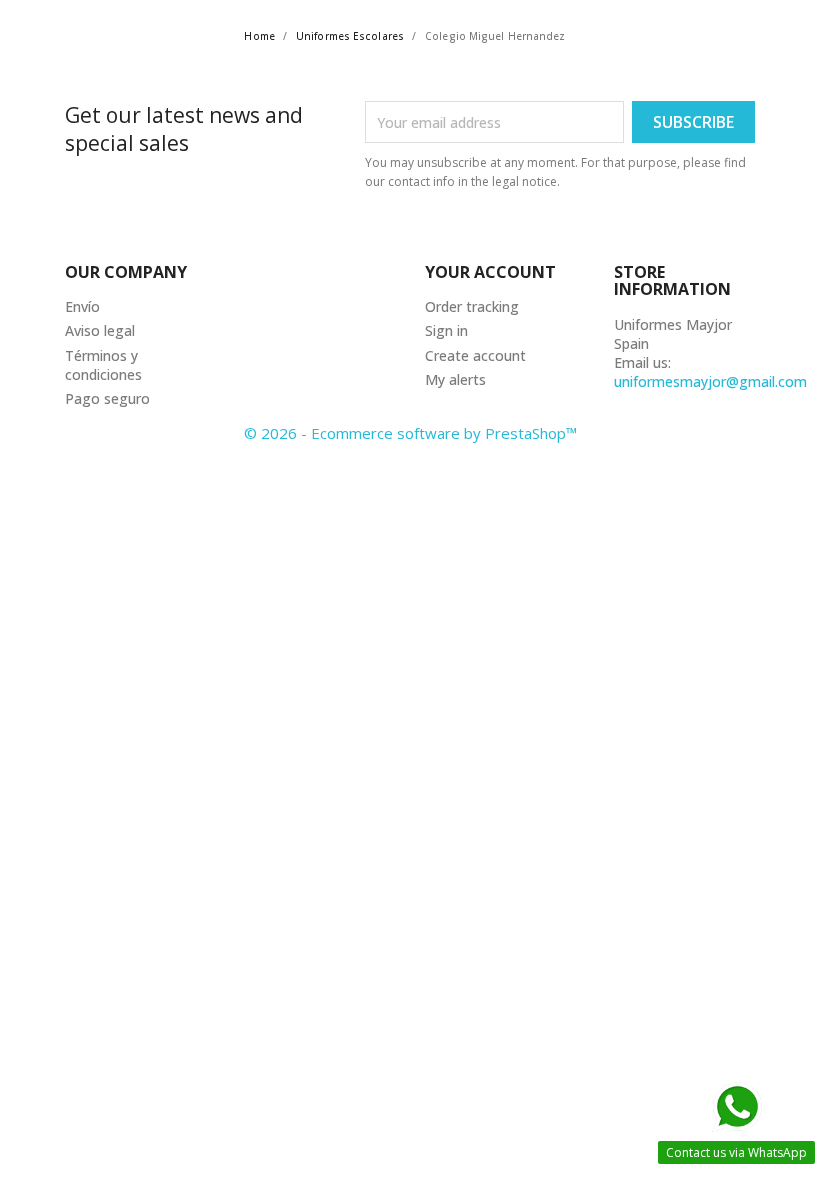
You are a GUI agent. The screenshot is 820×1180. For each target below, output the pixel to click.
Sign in (446, 330)
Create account (475, 355)
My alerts (455, 379)
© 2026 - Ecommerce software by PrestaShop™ (410, 433)
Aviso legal (100, 330)
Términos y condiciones (103, 365)
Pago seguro (107, 398)
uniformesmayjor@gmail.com (710, 381)
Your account (490, 272)
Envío (82, 306)
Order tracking (472, 306)
